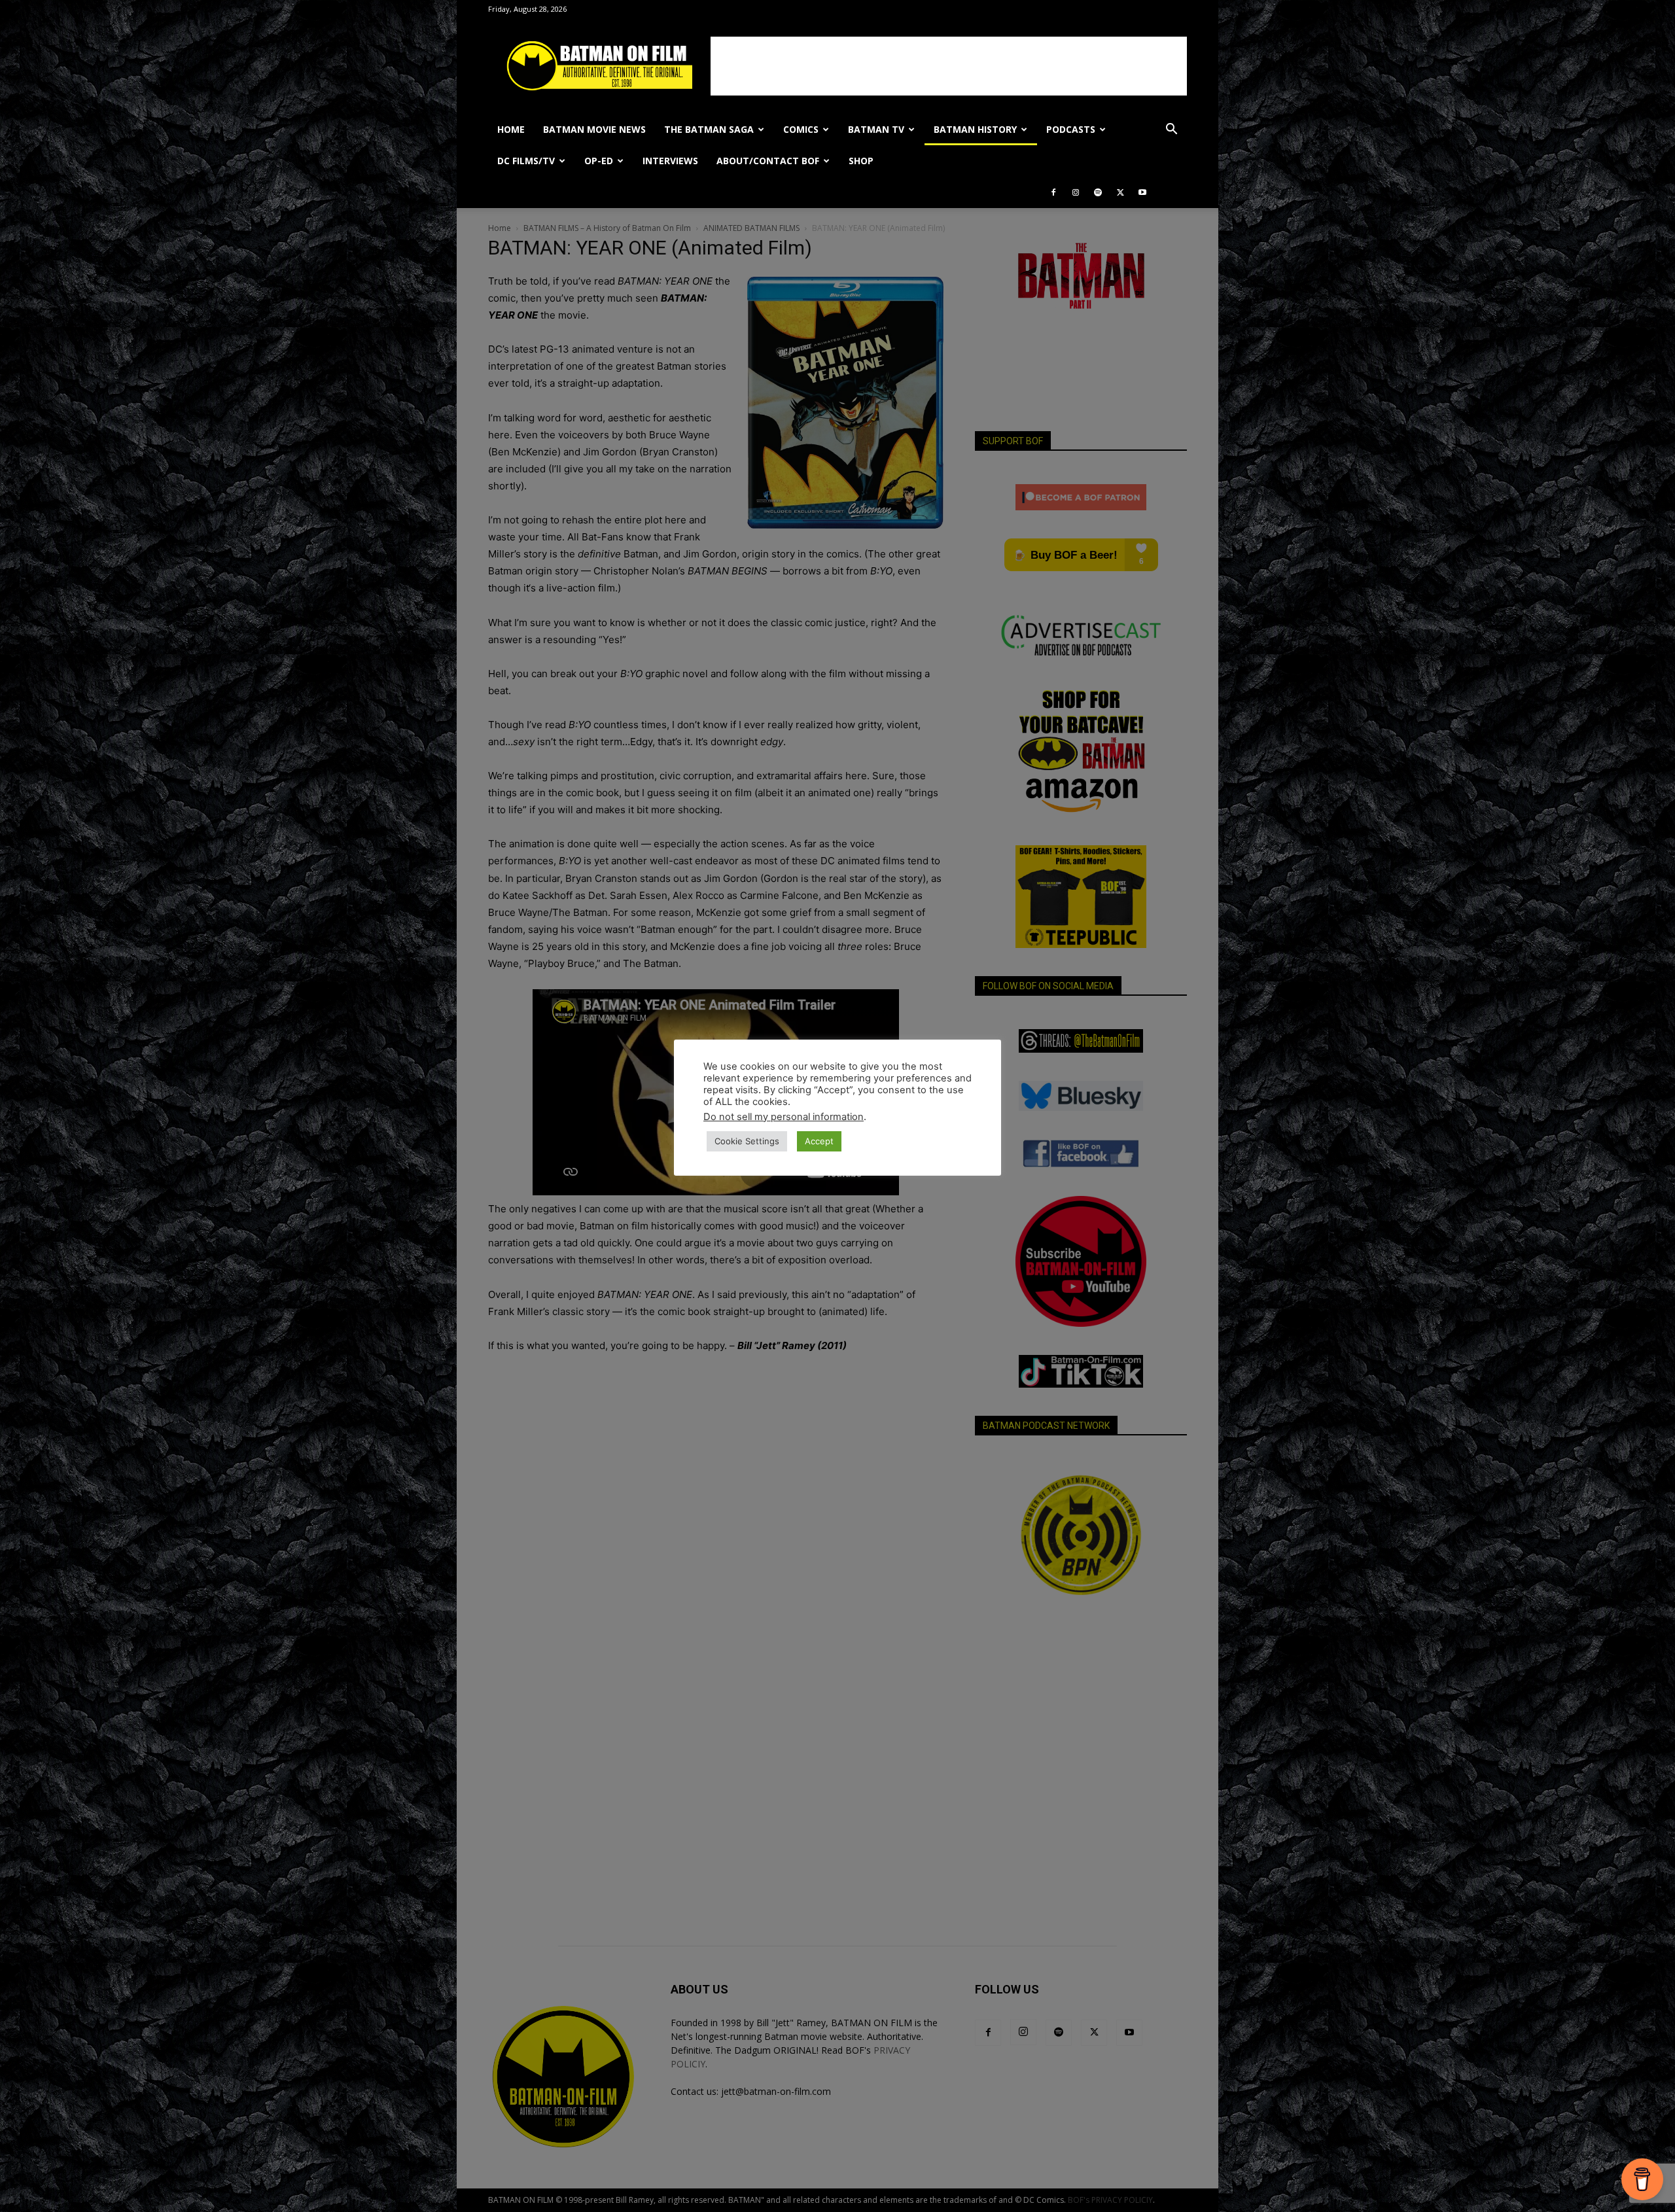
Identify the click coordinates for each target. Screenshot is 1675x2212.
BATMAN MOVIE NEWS (594, 129)
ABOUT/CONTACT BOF (768, 161)
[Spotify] (1098, 192)
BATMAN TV (876, 129)
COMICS (801, 129)
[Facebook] (1053, 192)
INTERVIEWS (670, 161)
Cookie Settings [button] (747, 1141)
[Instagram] (1076, 192)
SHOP (861, 161)
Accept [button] (819, 1141)
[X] (1120, 192)
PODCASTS (1071, 129)
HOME (511, 129)
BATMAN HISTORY (975, 129)
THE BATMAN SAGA (709, 129)
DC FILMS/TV (526, 161)
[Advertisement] (949, 66)
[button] (1171, 131)
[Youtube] (1142, 192)
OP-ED (599, 161)
